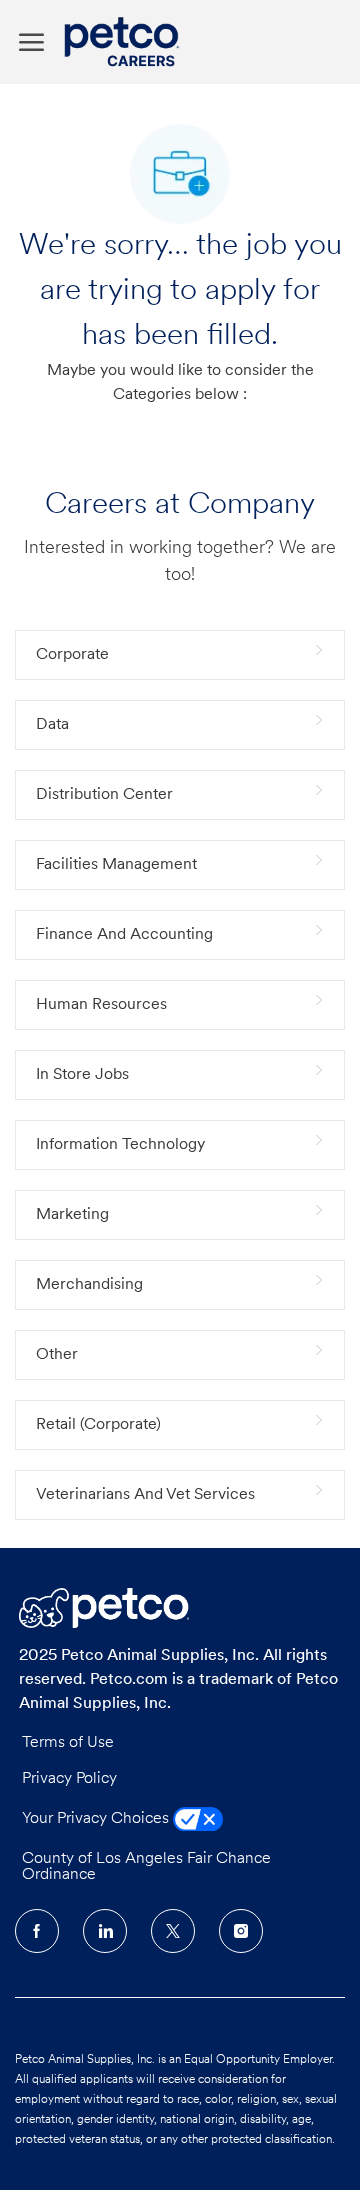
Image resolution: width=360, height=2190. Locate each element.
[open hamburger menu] (31, 42)
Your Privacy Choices (97, 1819)
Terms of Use (68, 1743)
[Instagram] (241, 1931)
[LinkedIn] (105, 1931)
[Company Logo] (126, 42)
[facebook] (37, 1931)
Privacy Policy (69, 1779)
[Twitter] (173, 1931)
